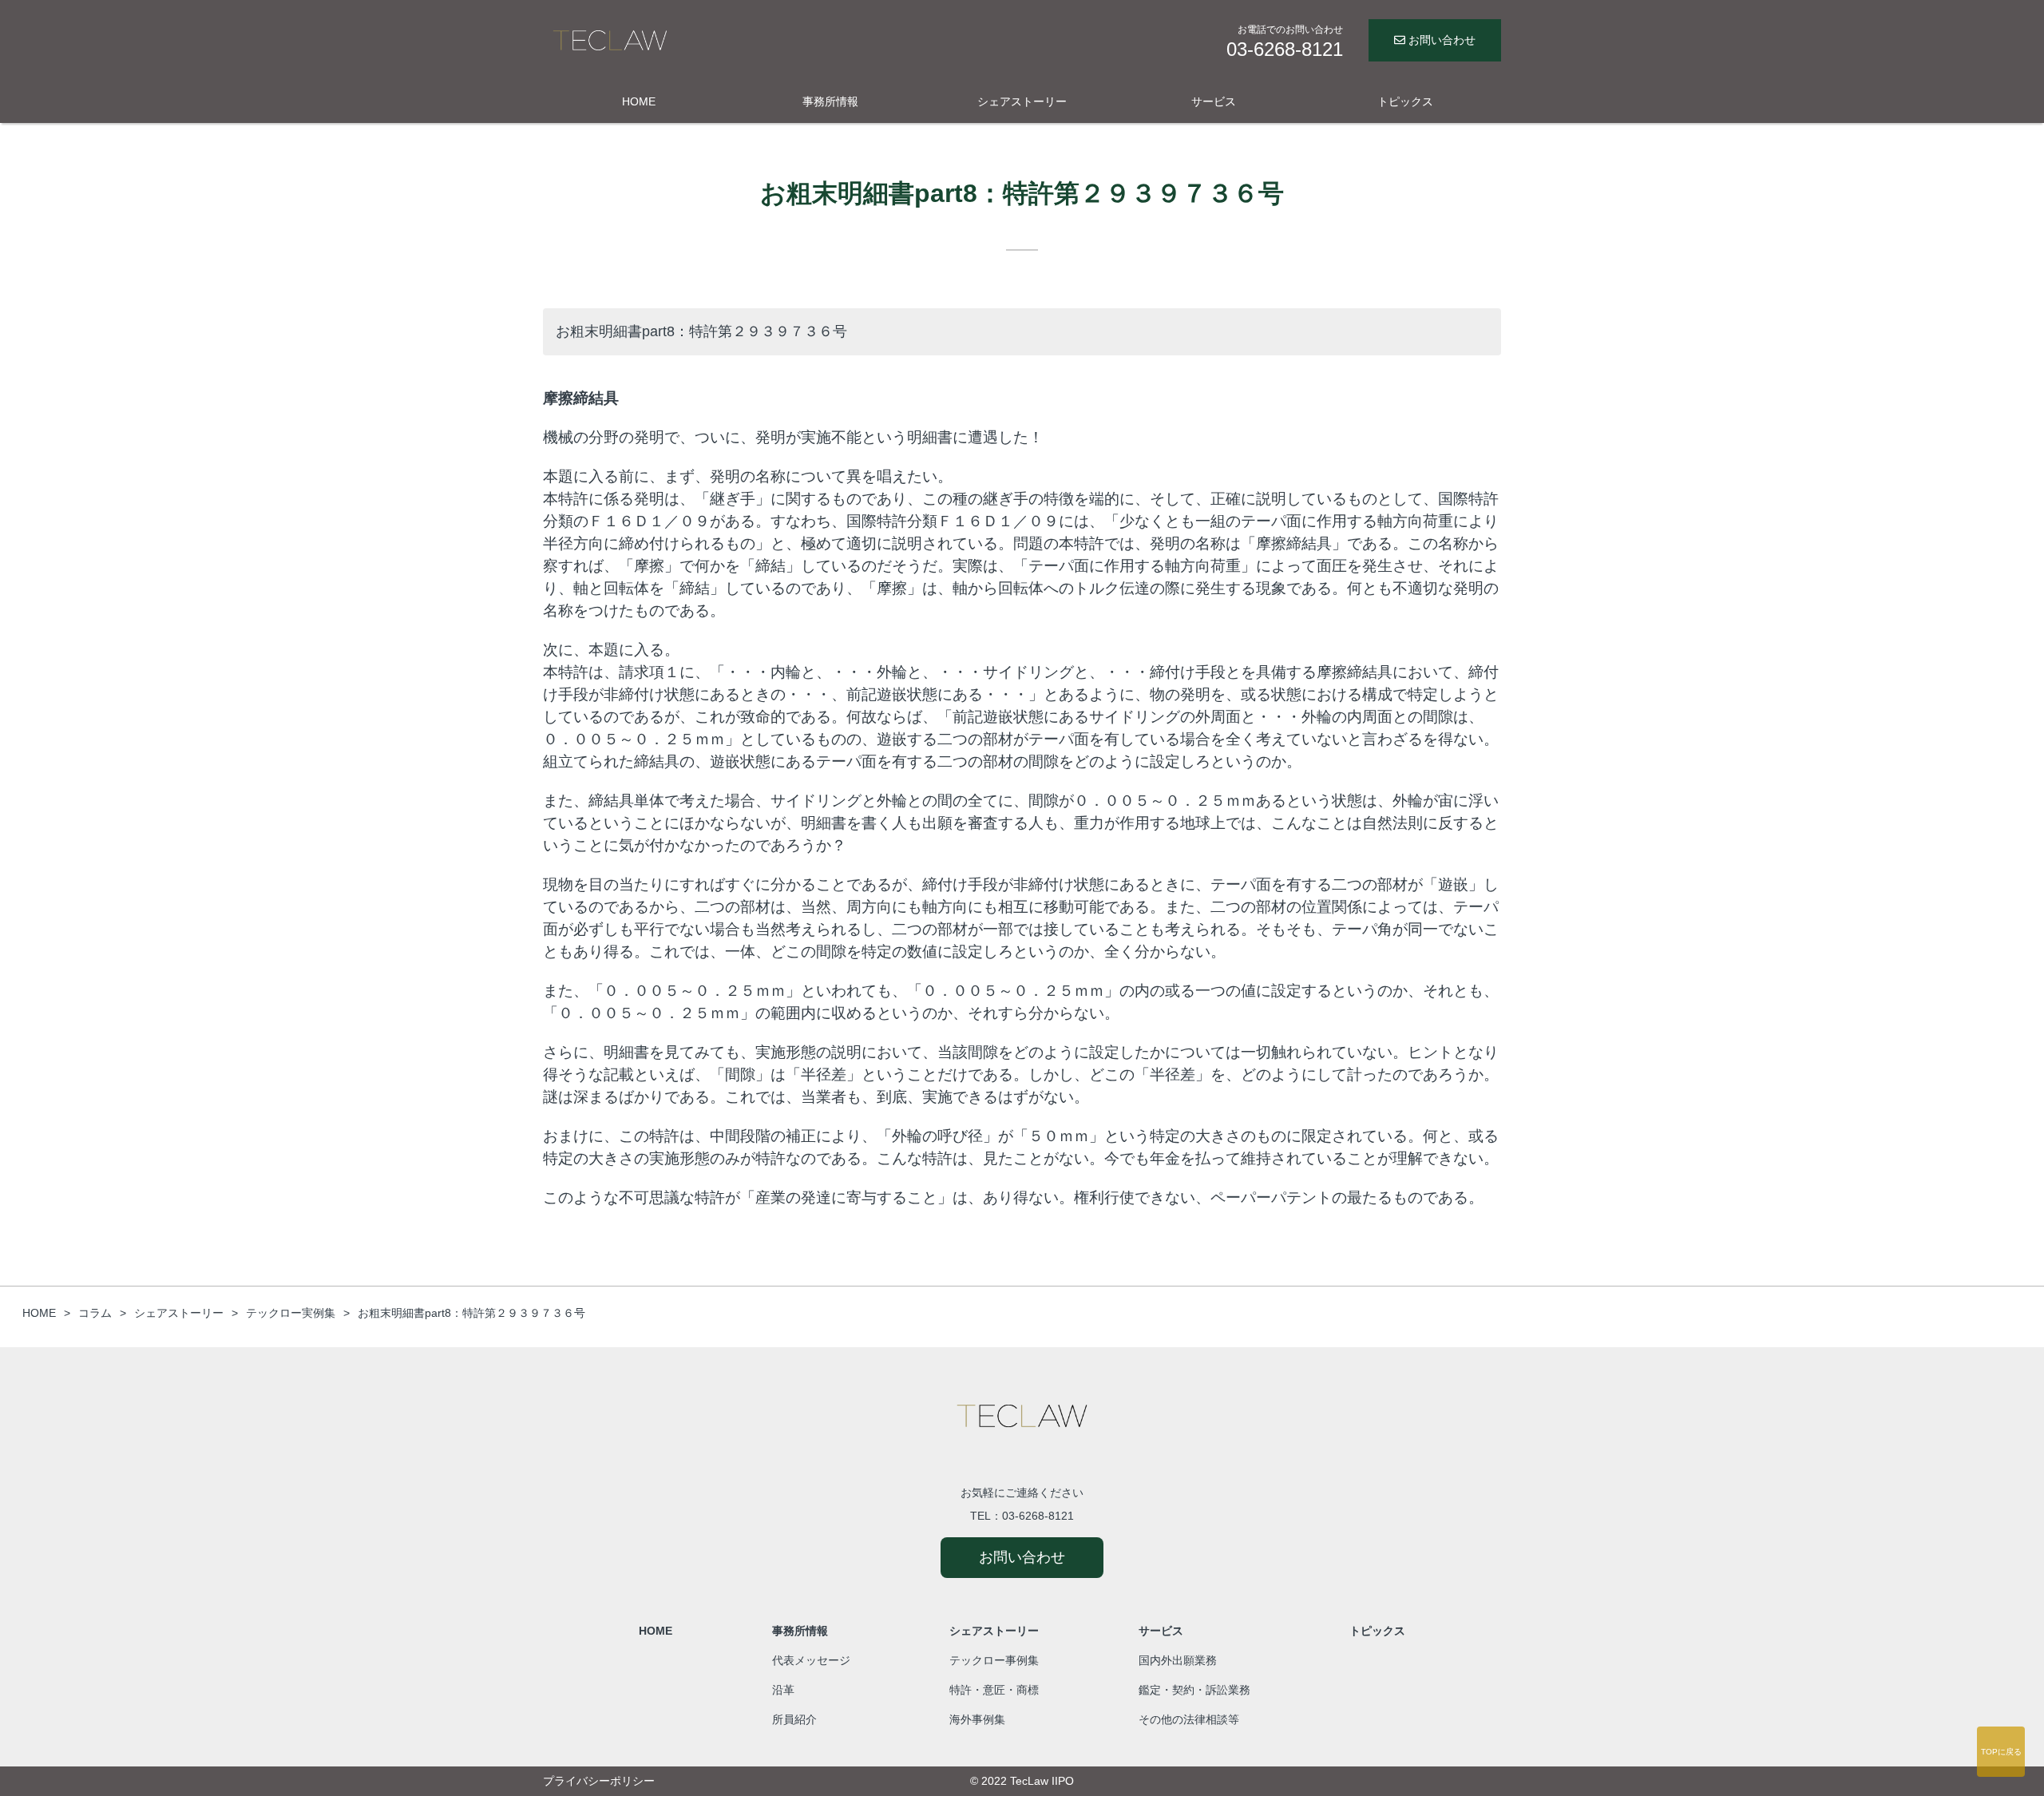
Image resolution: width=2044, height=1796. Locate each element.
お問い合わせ (1440, 40)
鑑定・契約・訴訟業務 (1194, 1690)
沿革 (783, 1690)
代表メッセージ (811, 1660)
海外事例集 (977, 1719)
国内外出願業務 (1178, 1660)
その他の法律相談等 (1189, 1719)
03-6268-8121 (1038, 1516)
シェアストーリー (1022, 101)
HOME (639, 101)
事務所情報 (830, 101)
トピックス (1405, 101)
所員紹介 (794, 1719)
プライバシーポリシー (599, 1781)
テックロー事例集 (994, 1660)
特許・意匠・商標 (994, 1690)
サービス (1214, 101)
